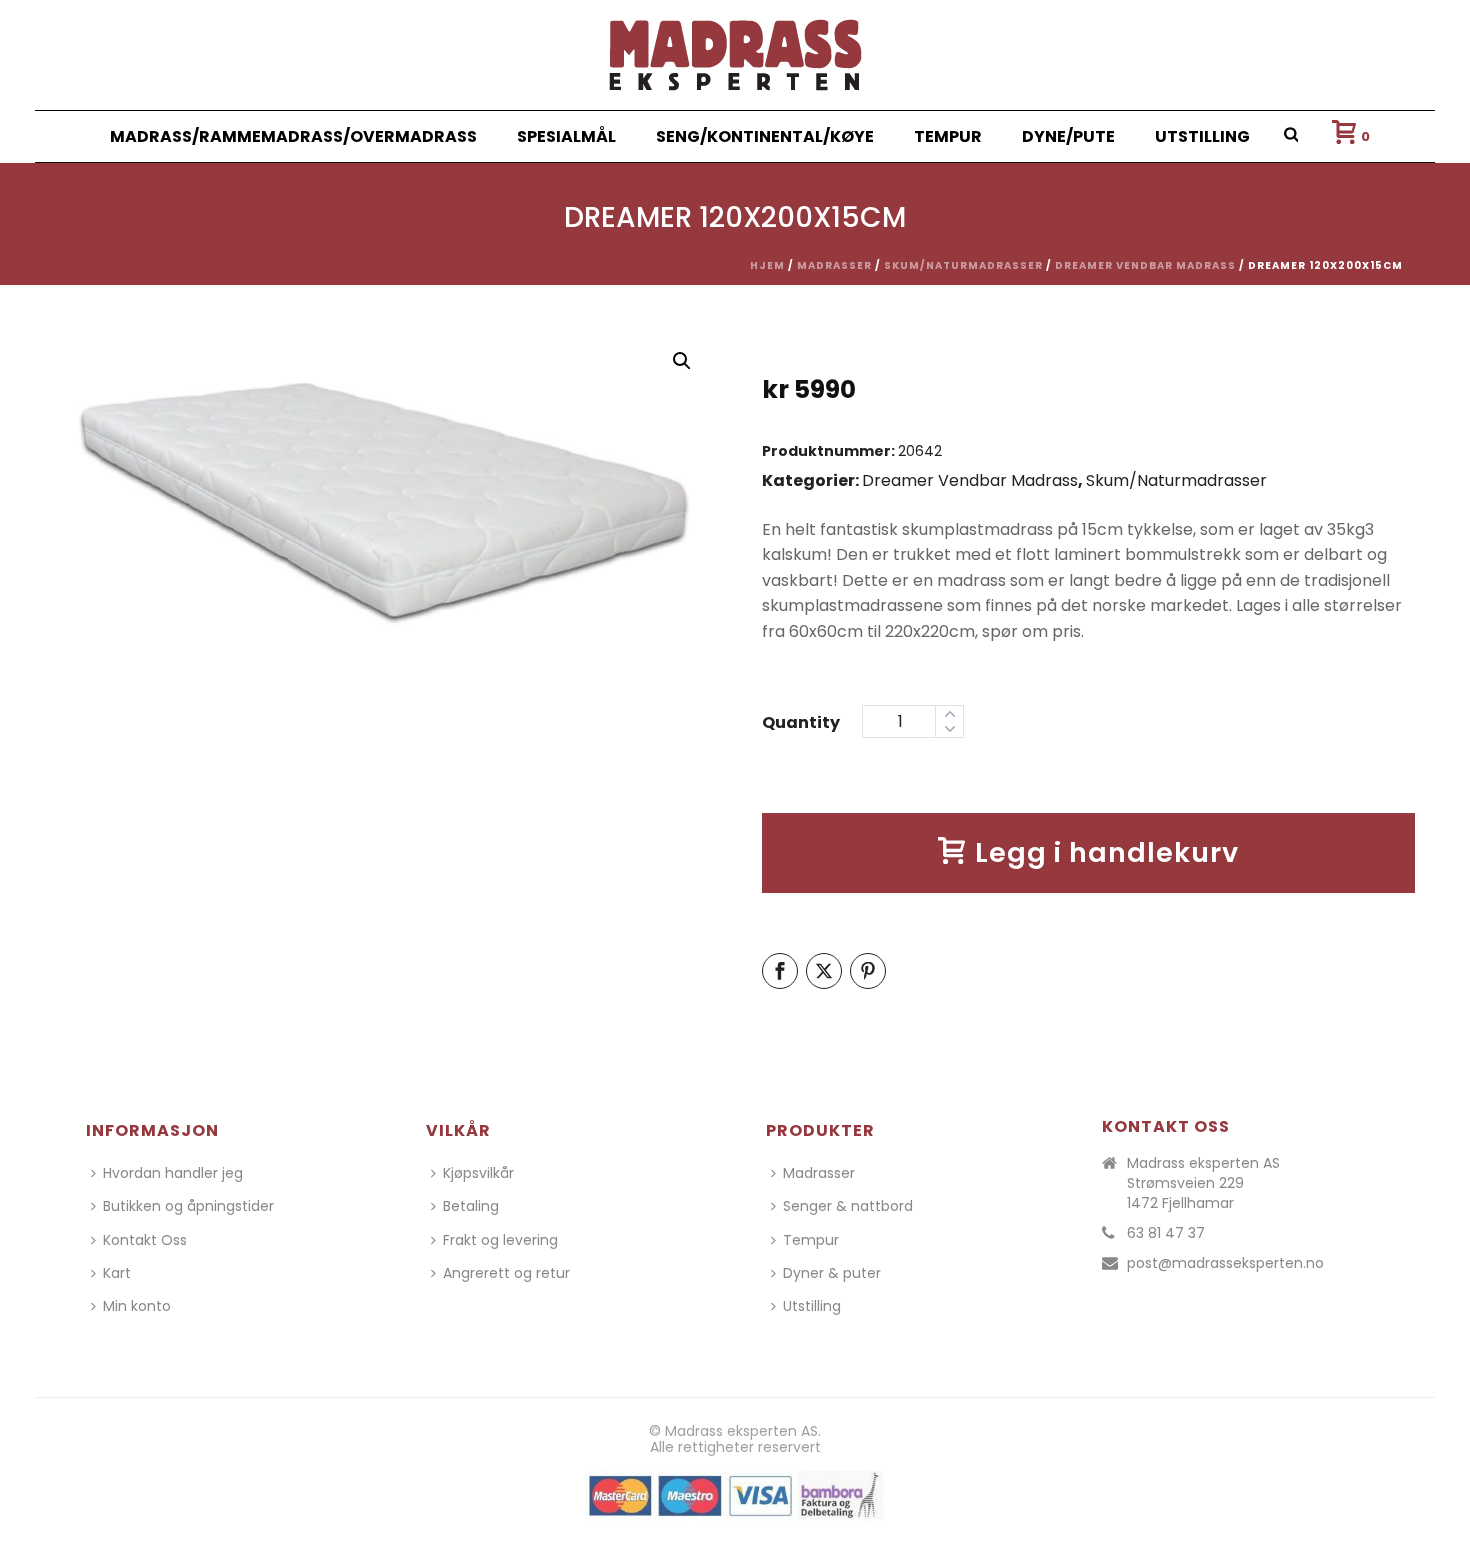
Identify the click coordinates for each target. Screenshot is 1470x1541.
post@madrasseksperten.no (1225, 1263)
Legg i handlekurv (1107, 852)
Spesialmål (566, 136)
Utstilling (1202, 136)
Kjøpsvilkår (478, 1173)
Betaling (471, 1206)
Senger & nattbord (848, 1206)
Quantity (801, 722)
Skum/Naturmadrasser (963, 265)
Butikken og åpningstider (188, 1206)
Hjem (767, 265)
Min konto (137, 1306)
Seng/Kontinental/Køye (765, 136)
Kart (117, 1273)
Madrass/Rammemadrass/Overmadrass (293, 136)
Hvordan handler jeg (173, 1173)
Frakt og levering (500, 1240)
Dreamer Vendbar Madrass (1145, 265)
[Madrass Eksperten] (735, 55)
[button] (682, 361)
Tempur (948, 136)
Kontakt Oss (145, 1240)
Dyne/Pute (1068, 136)
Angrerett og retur (506, 1273)
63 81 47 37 (1166, 1233)
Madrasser (834, 265)
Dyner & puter (832, 1273)
